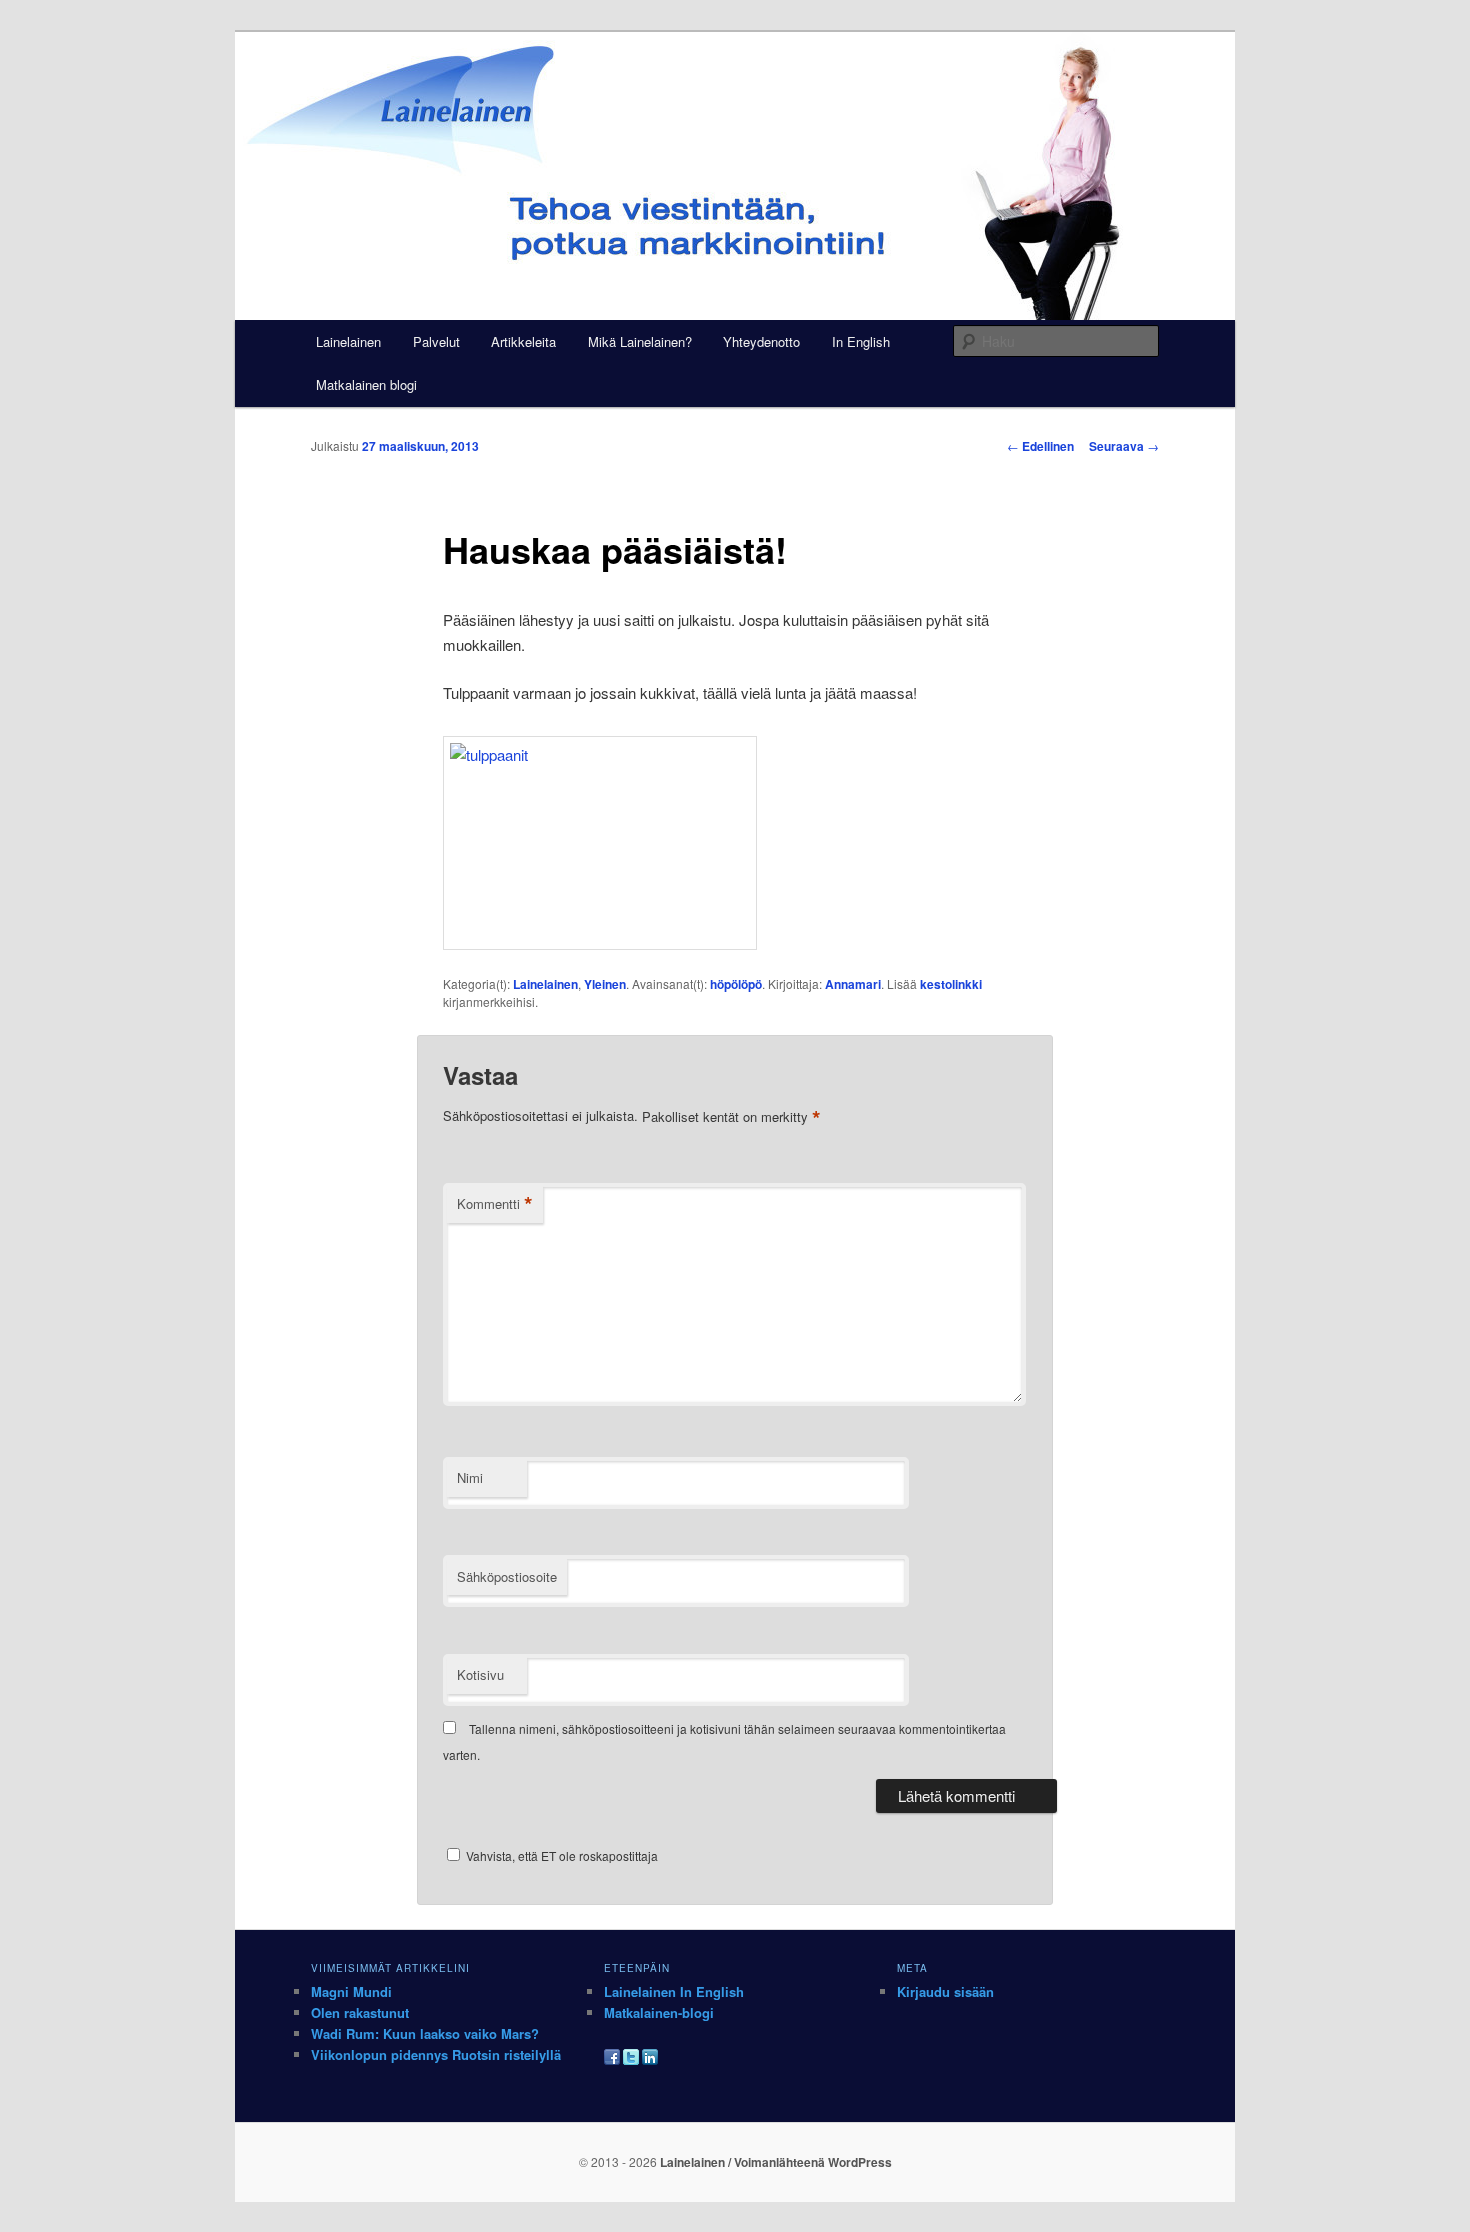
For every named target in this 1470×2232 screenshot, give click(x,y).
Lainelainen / (697, 2162)
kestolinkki (951, 984)
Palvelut (436, 341)
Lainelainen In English (674, 1991)
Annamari (853, 984)
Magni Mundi (351, 1991)
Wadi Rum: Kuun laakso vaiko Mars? (425, 2033)
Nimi (470, 1477)
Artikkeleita (523, 341)
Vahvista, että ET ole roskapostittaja (560, 1855)
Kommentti (495, 1204)
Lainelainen (348, 341)
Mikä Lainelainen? (640, 341)
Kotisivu (480, 1674)
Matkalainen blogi (366, 384)
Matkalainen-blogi (659, 2012)
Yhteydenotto (761, 341)
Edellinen (1040, 446)
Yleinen (605, 984)
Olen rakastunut (360, 2012)
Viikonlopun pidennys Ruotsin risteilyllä (436, 2054)
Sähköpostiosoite (507, 1576)
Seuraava (1124, 446)
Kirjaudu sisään (945, 1991)
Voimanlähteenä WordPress (813, 2162)
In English (861, 341)
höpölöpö (736, 984)
